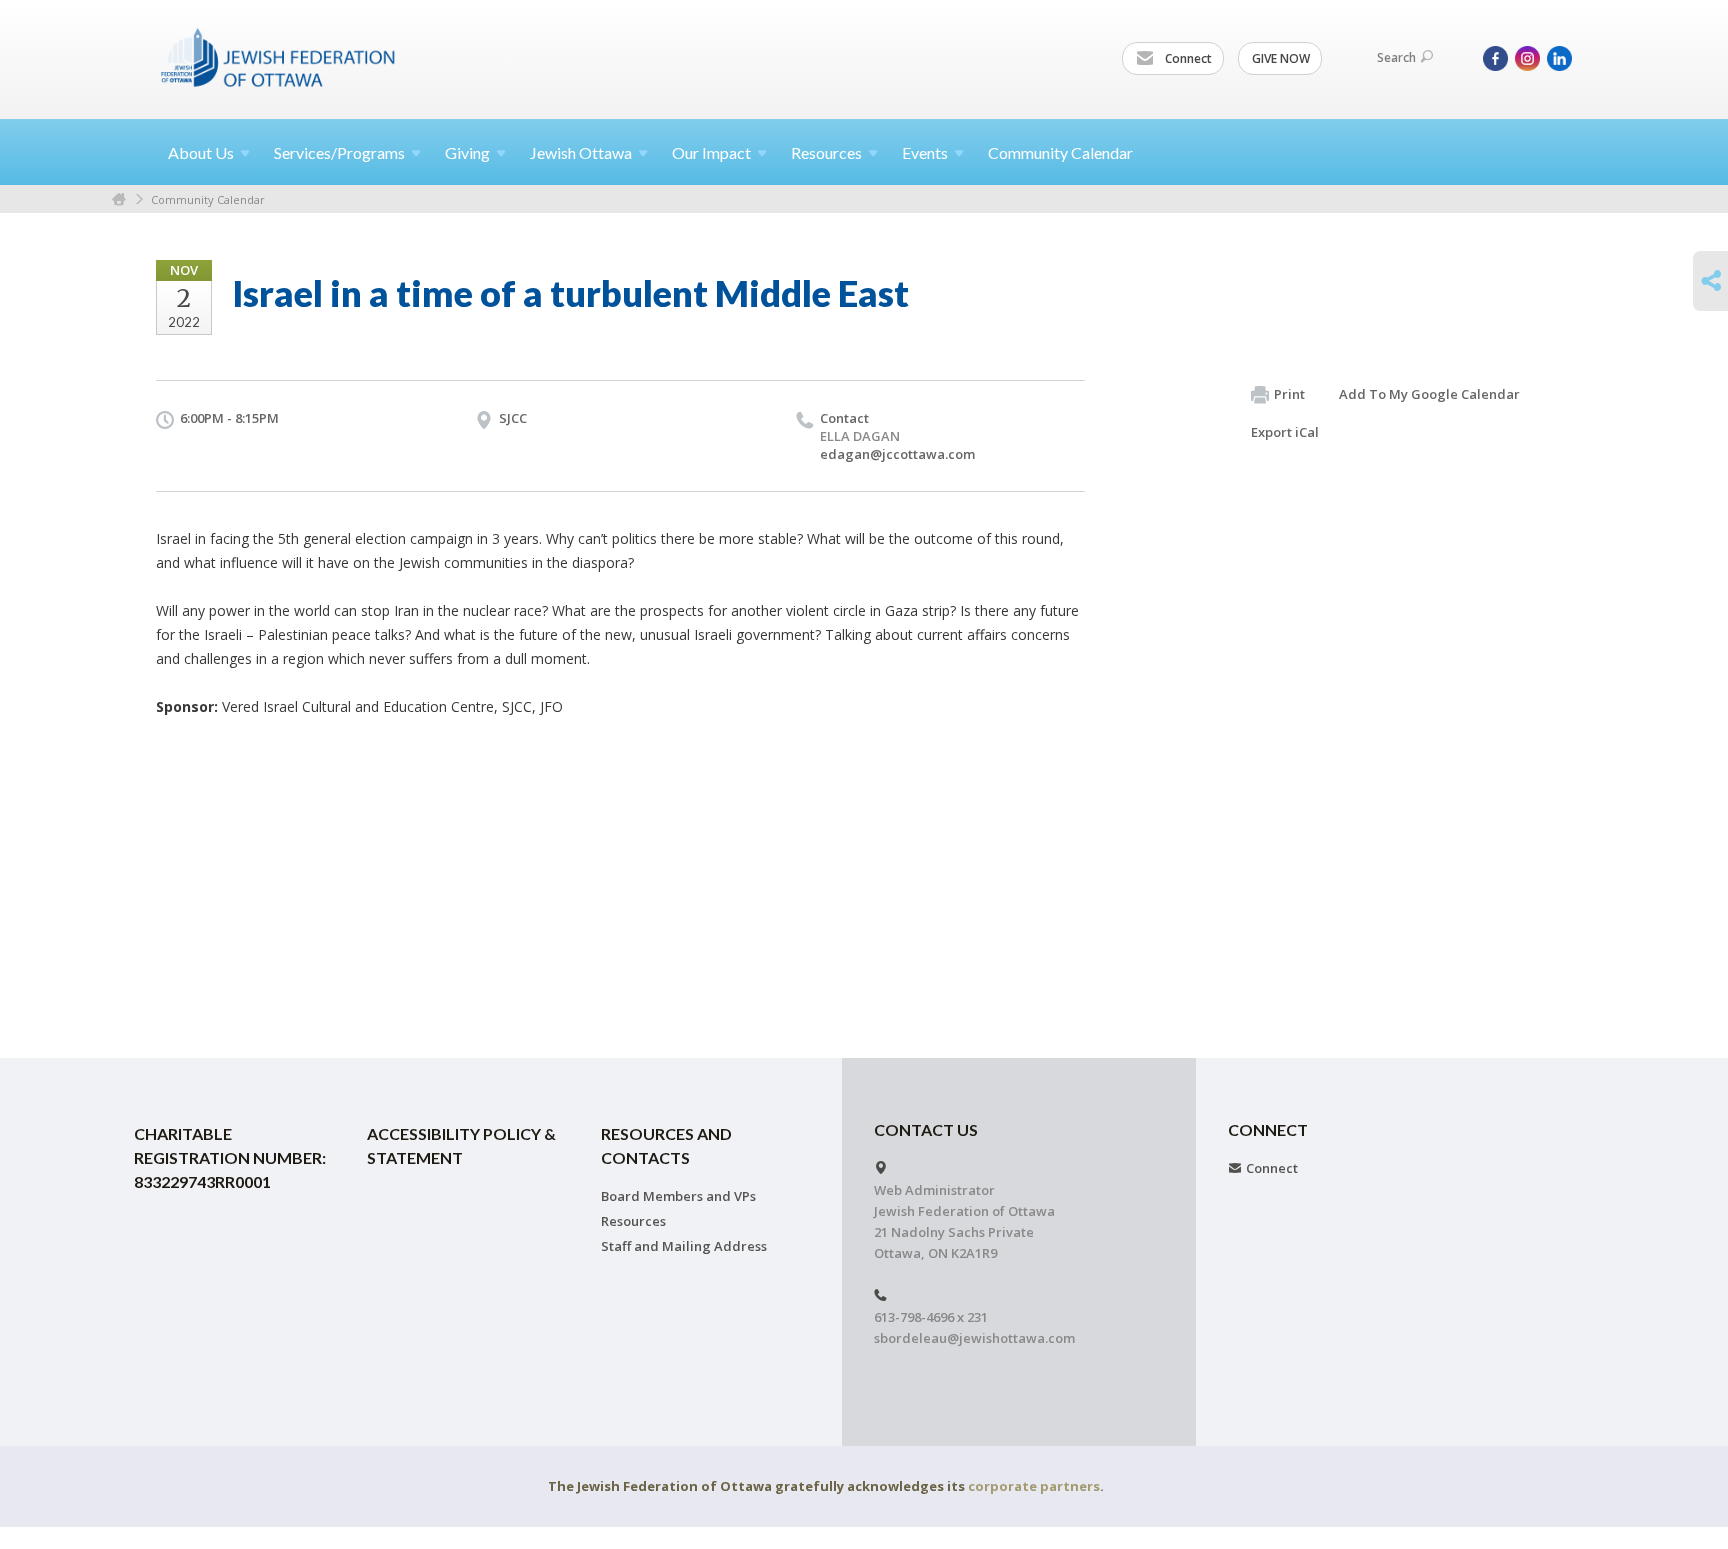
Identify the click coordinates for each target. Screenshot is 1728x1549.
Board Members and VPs (678, 1196)
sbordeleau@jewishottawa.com (974, 1338)
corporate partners (1034, 1486)
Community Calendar (1060, 152)
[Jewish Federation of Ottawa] (279, 57)
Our (711, 152)
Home (119, 199)
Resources (633, 1221)
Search (1396, 57)
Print (1289, 394)
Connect (1187, 58)
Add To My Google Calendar (1429, 394)
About (201, 152)
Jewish (581, 152)
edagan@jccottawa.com (897, 454)
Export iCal (1285, 432)
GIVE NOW (1281, 58)
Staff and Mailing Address (684, 1246)
